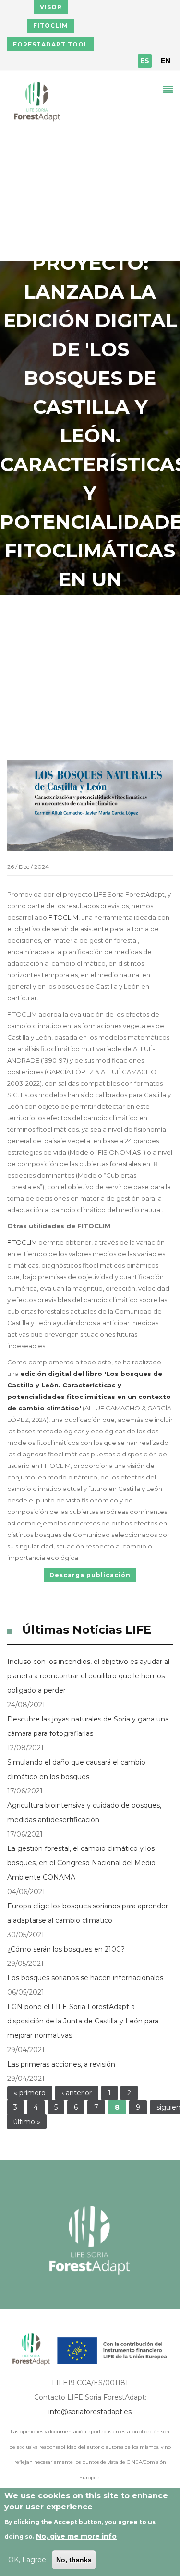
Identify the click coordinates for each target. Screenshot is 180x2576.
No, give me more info (76, 2536)
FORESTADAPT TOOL (51, 44)
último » (27, 2122)
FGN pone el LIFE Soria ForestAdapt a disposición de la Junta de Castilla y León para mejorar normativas (83, 2021)
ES (145, 61)
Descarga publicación (90, 1575)
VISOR (51, 7)
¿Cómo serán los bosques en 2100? (66, 1949)
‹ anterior (77, 2093)
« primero (30, 2093)
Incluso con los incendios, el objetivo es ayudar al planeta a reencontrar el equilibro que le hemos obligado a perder (88, 1676)
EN (166, 61)
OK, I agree (27, 2560)
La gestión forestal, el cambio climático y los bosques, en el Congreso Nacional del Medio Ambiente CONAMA (81, 1863)
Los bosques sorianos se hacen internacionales (85, 1978)
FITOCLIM (51, 26)
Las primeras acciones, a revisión (61, 2064)
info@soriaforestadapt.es (90, 2412)
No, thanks (74, 2560)
